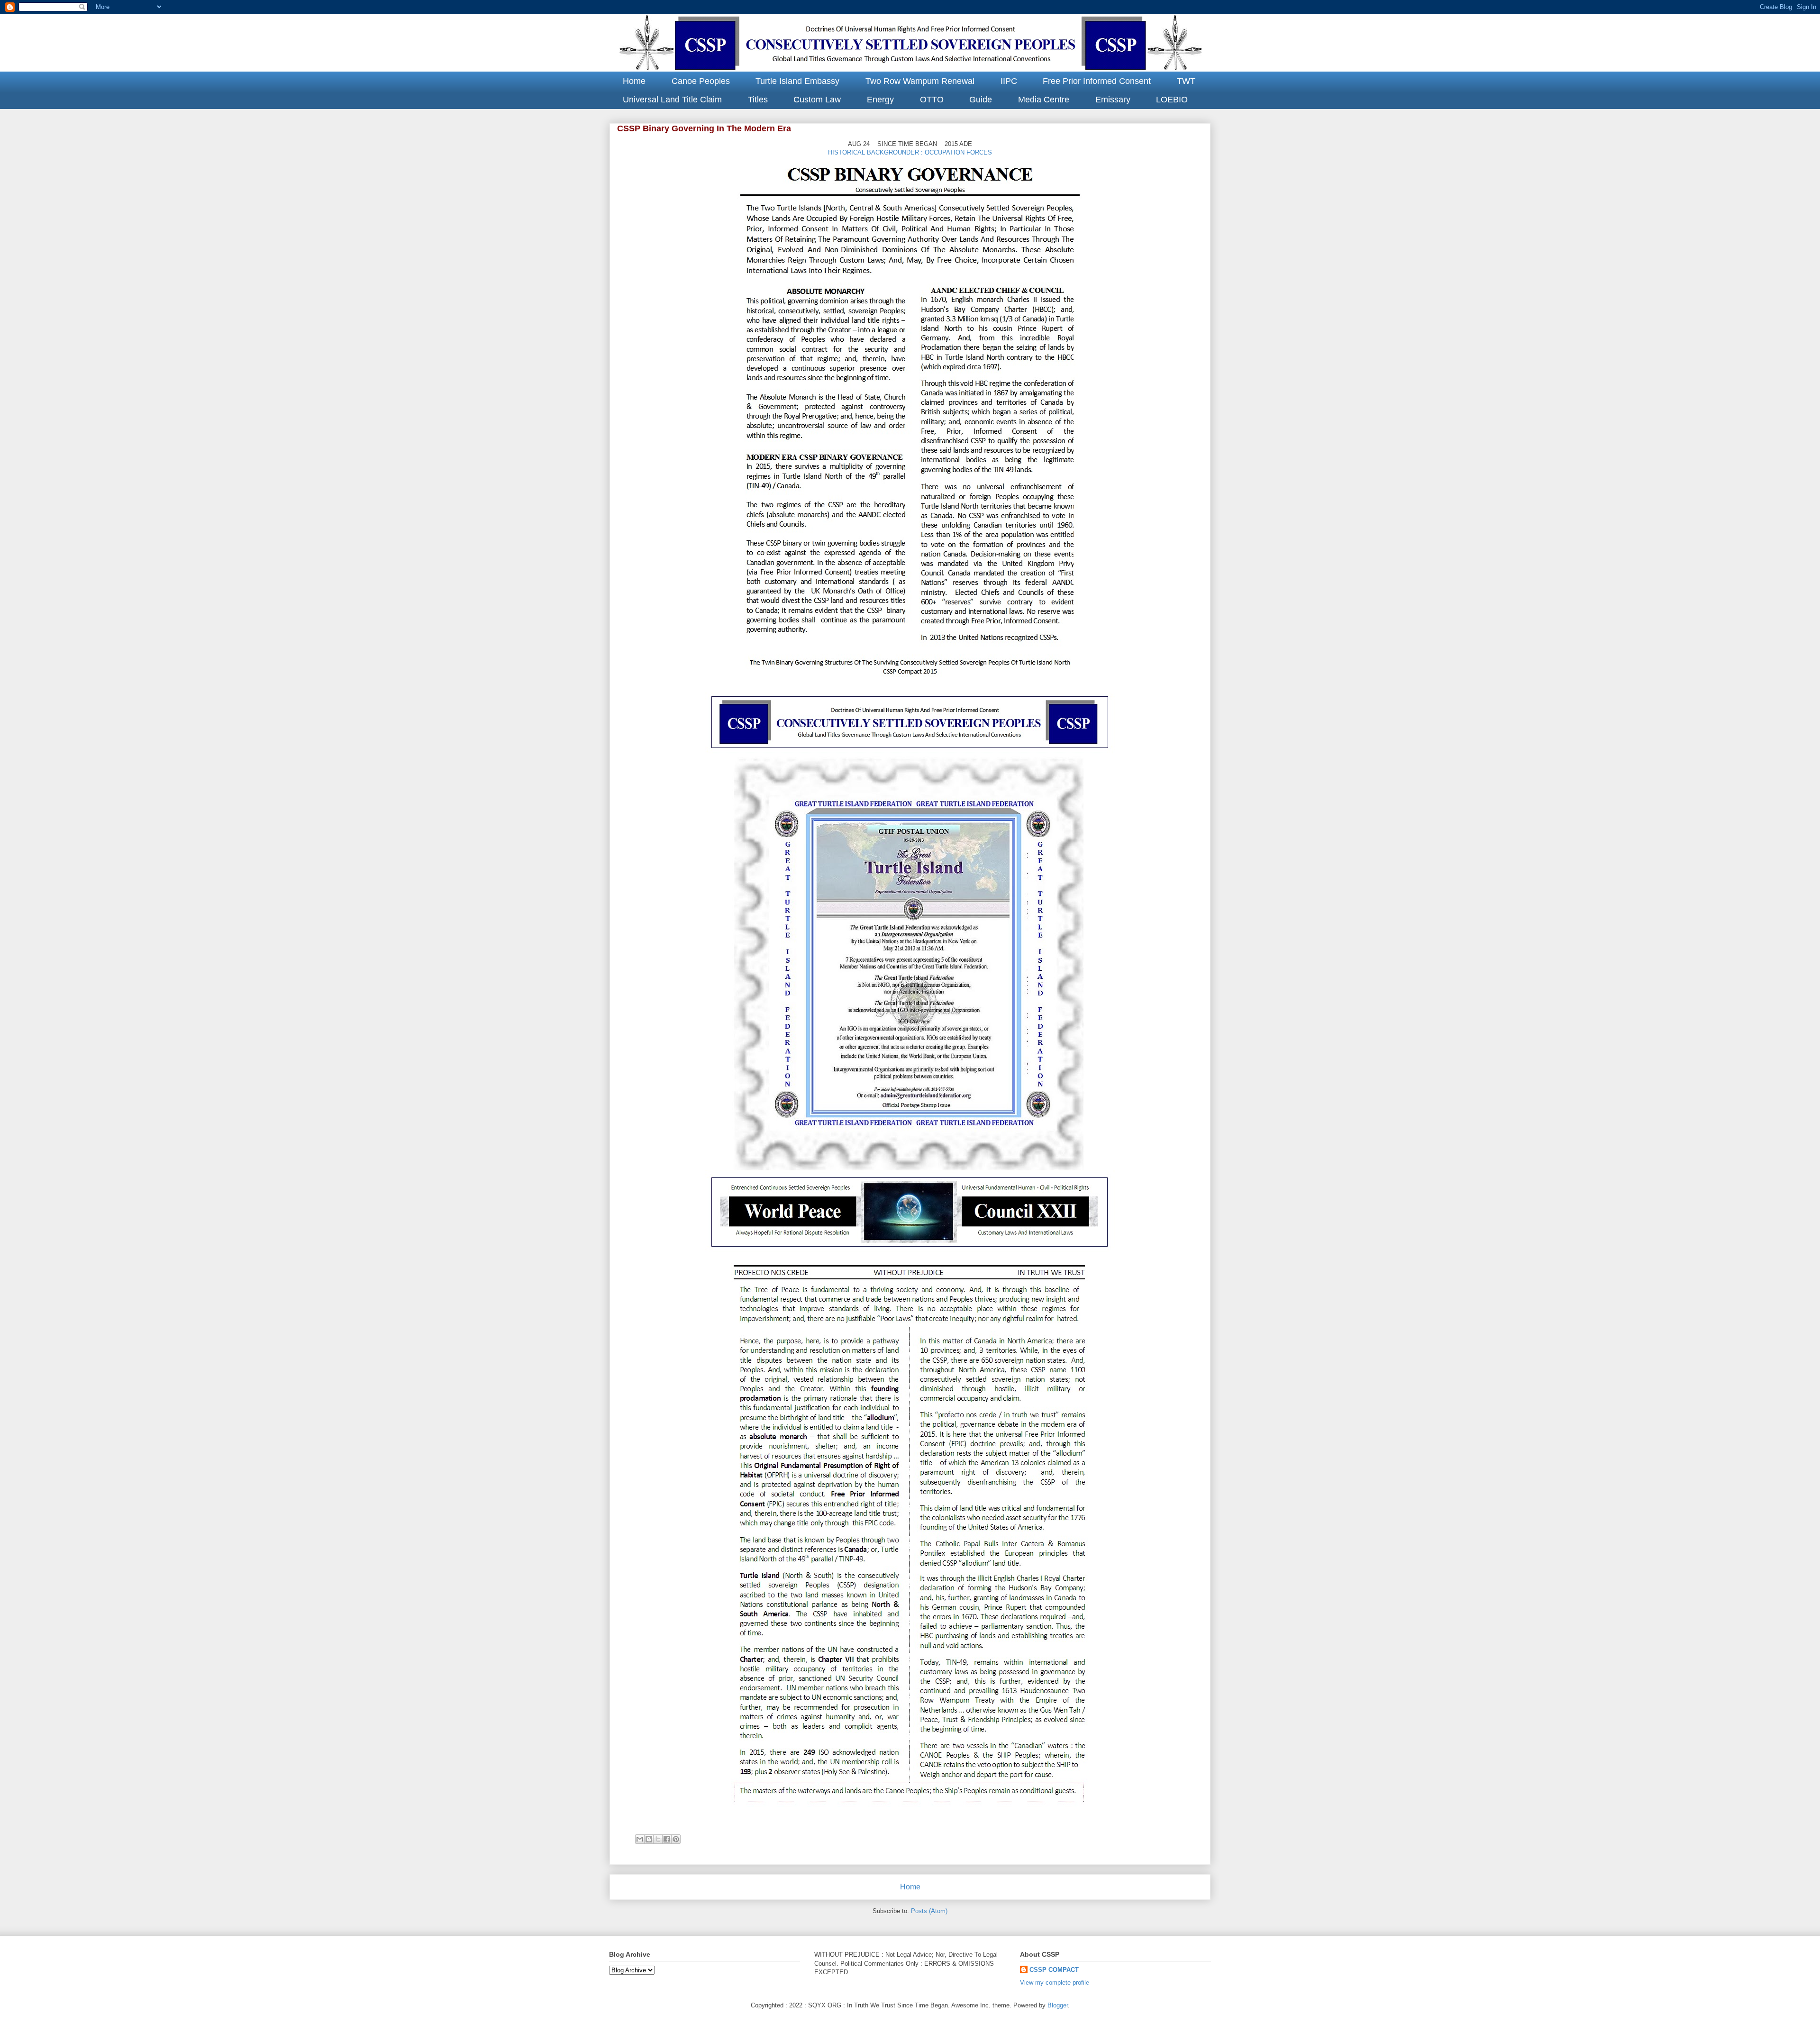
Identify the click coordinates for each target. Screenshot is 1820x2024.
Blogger (1058, 2005)
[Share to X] (658, 1839)
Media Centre (1044, 100)
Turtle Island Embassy (797, 81)
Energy (880, 100)
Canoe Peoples (701, 81)
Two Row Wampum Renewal (920, 81)
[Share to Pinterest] (676, 1839)
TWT (1186, 81)
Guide (981, 100)
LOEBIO (1172, 100)
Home (634, 81)
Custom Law (817, 100)
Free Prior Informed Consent (1097, 81)
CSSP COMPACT (1054, 1970)
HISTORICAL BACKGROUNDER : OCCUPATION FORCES (910, 152)
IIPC (1009, 81)
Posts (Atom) (929, 1911)
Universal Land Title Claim (672, 100)
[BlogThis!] (649, 1839)
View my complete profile (1055, 1983)
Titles (758, 100)
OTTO (932, 100)
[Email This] (640, 1839)
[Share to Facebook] (667, 1839)
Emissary (1113, 100)
